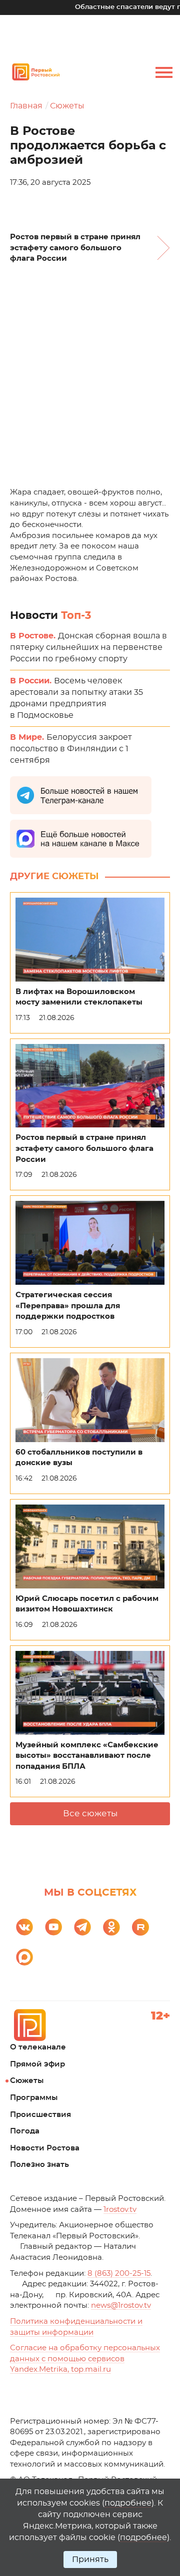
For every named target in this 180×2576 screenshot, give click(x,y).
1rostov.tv (120, 2210)
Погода (25, 2131)
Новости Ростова (45, 2148)
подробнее (128, 2503)
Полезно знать (39, 2165)
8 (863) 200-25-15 (119, 2274)
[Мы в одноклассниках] (111, 1927)
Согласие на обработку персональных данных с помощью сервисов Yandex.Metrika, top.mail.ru (85, 2359)
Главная (26, 106)
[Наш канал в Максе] (24, 1957)
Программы (34, 2098)
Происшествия (40, 2115)
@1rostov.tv (121, 2306)
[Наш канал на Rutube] (140, 1927)
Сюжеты (67, 106)
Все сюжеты (90, 1813)
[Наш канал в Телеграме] (82, 1927)
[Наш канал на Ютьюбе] (53, 1927)
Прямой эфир (37, 2064)
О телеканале (38, 2047)
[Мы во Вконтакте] (24, 1927)
